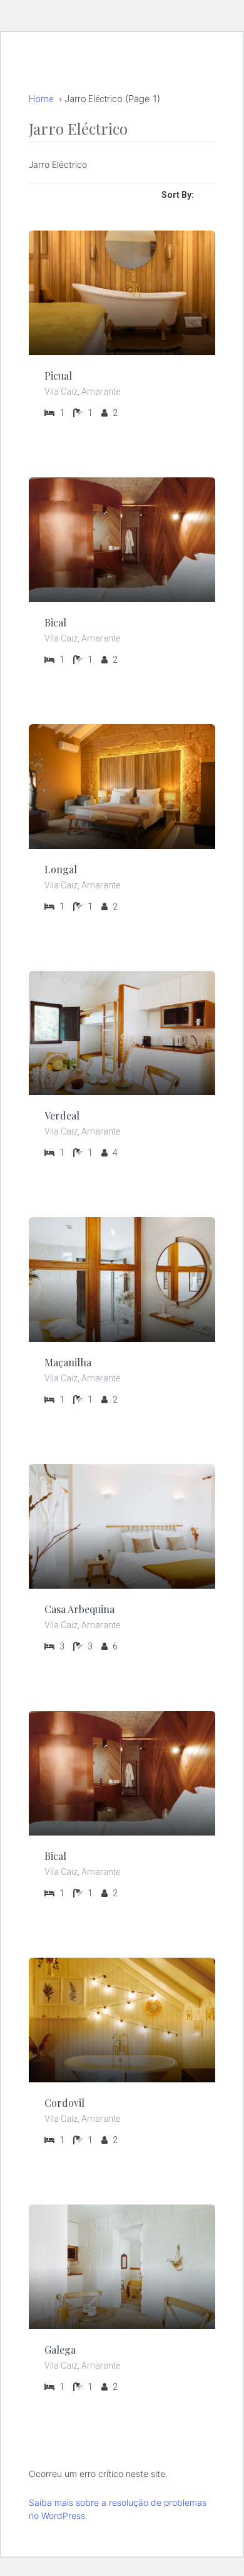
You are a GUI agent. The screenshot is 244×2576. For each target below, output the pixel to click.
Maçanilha (68, 1362)
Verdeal (62, 1115)
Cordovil (64, 2103)
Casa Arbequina (79, 1609)
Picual (58, 376)
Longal (61, 869)
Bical (55, 622)
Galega (60, 2350)
